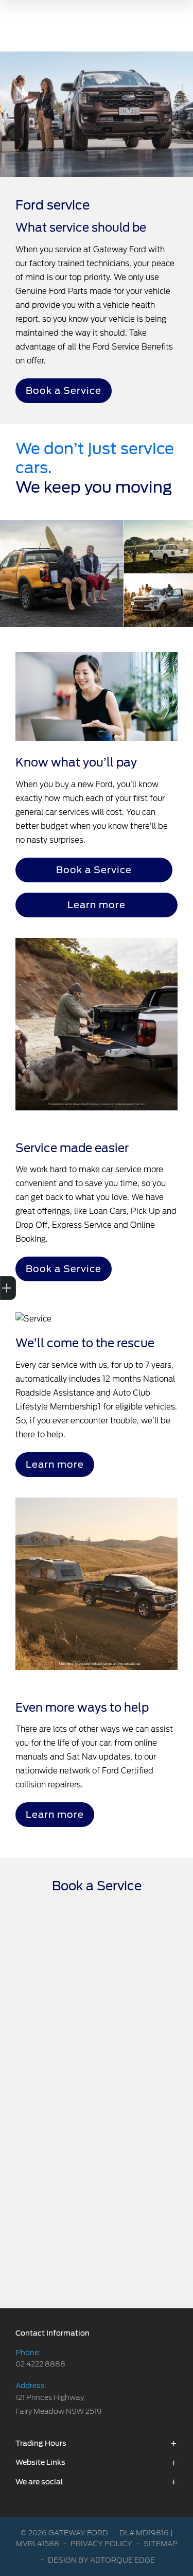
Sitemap (161, 2544)
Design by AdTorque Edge (101, 2560)
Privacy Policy (101, 2544)
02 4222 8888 (40, 2364)
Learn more (97, 905)
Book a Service (64, 390)
